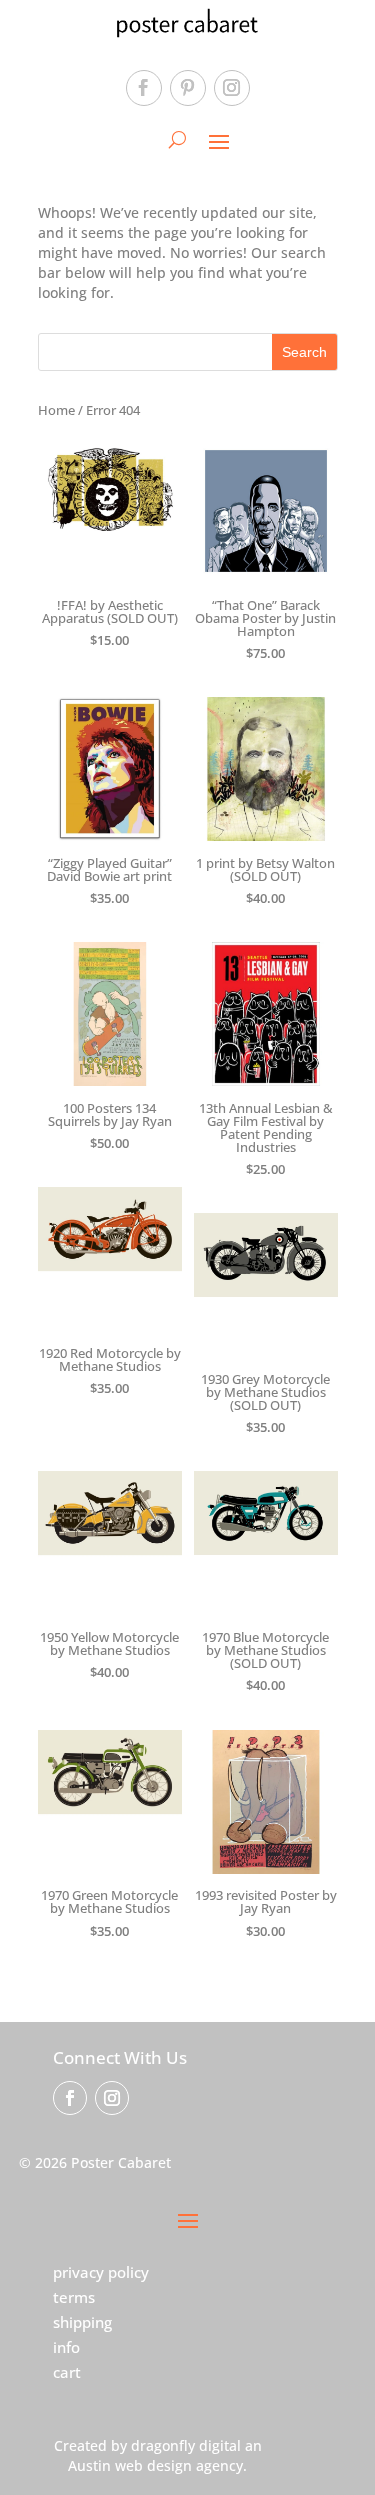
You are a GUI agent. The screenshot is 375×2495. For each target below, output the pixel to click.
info (66, 2347)
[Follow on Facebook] (144, 88)
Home (56, 410)
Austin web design (130, 2465)
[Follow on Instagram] (232, 88)
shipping (82, 2322)
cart (67, 2372)
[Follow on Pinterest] (188, 88)
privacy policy (101, 2272)
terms (74, 2297)
